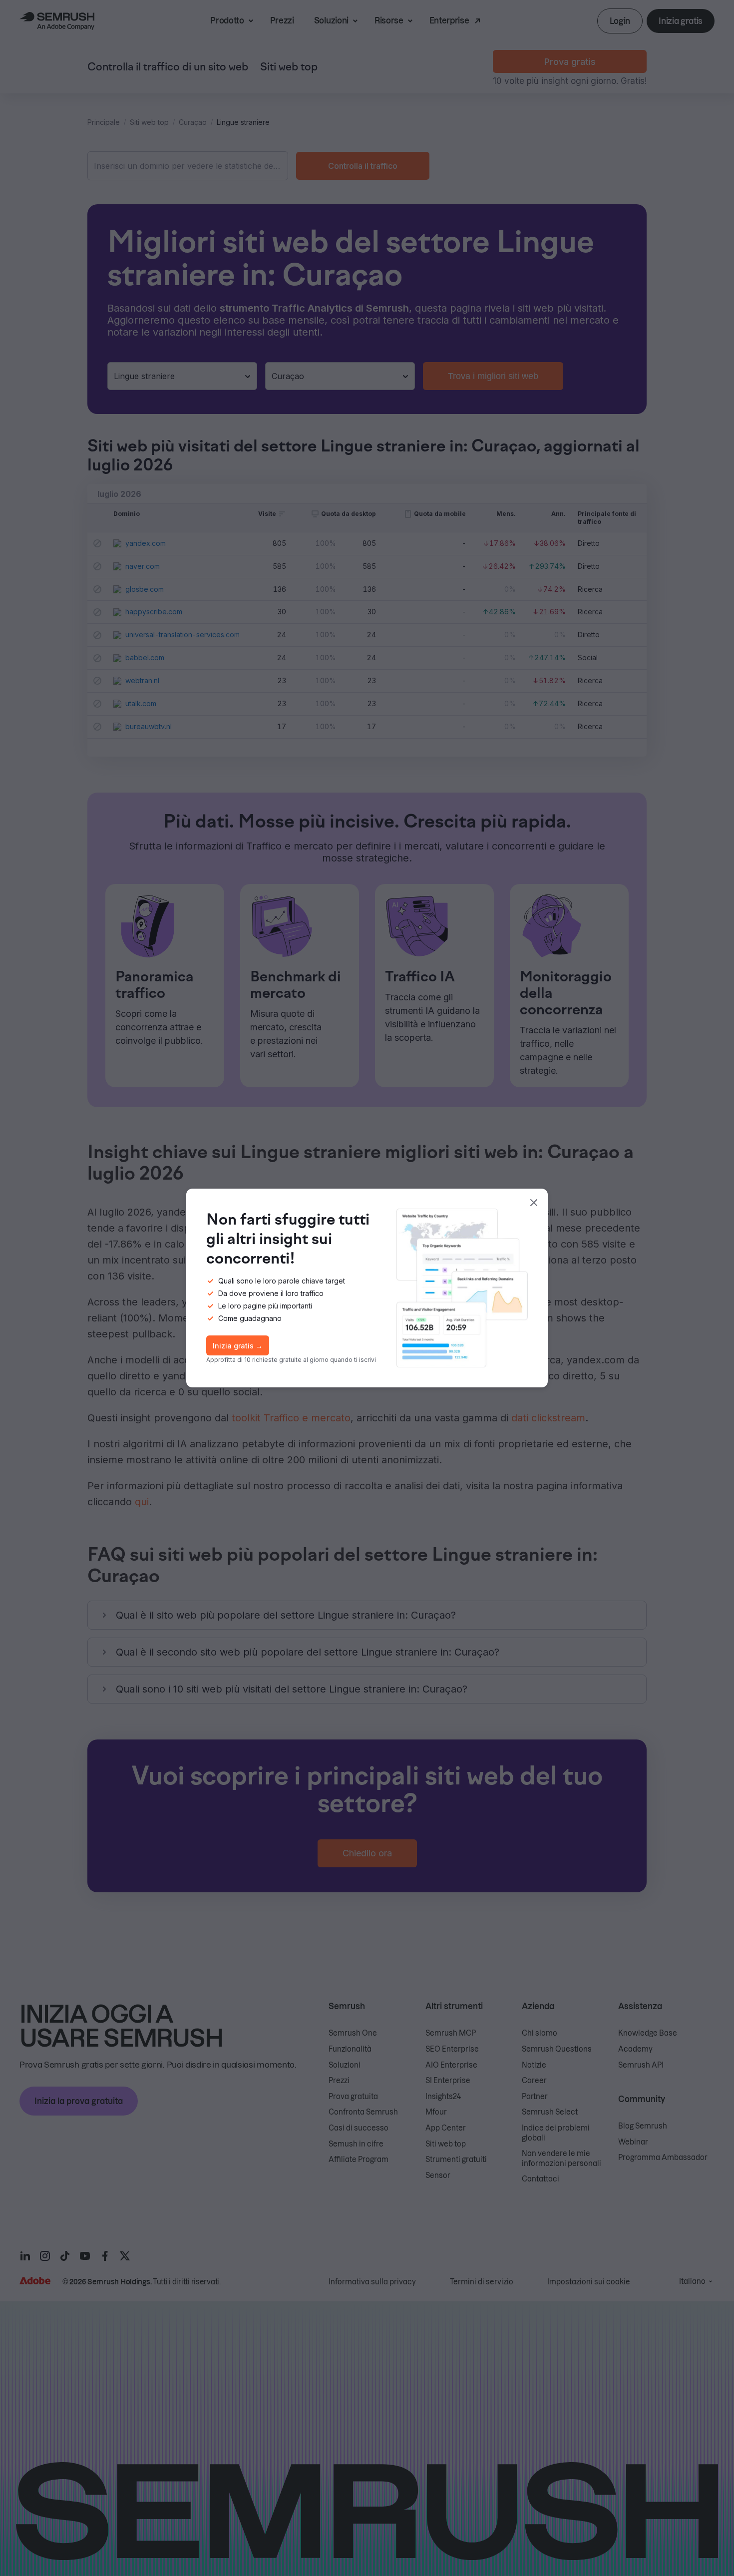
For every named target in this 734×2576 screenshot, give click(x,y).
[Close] (534, 1203)
